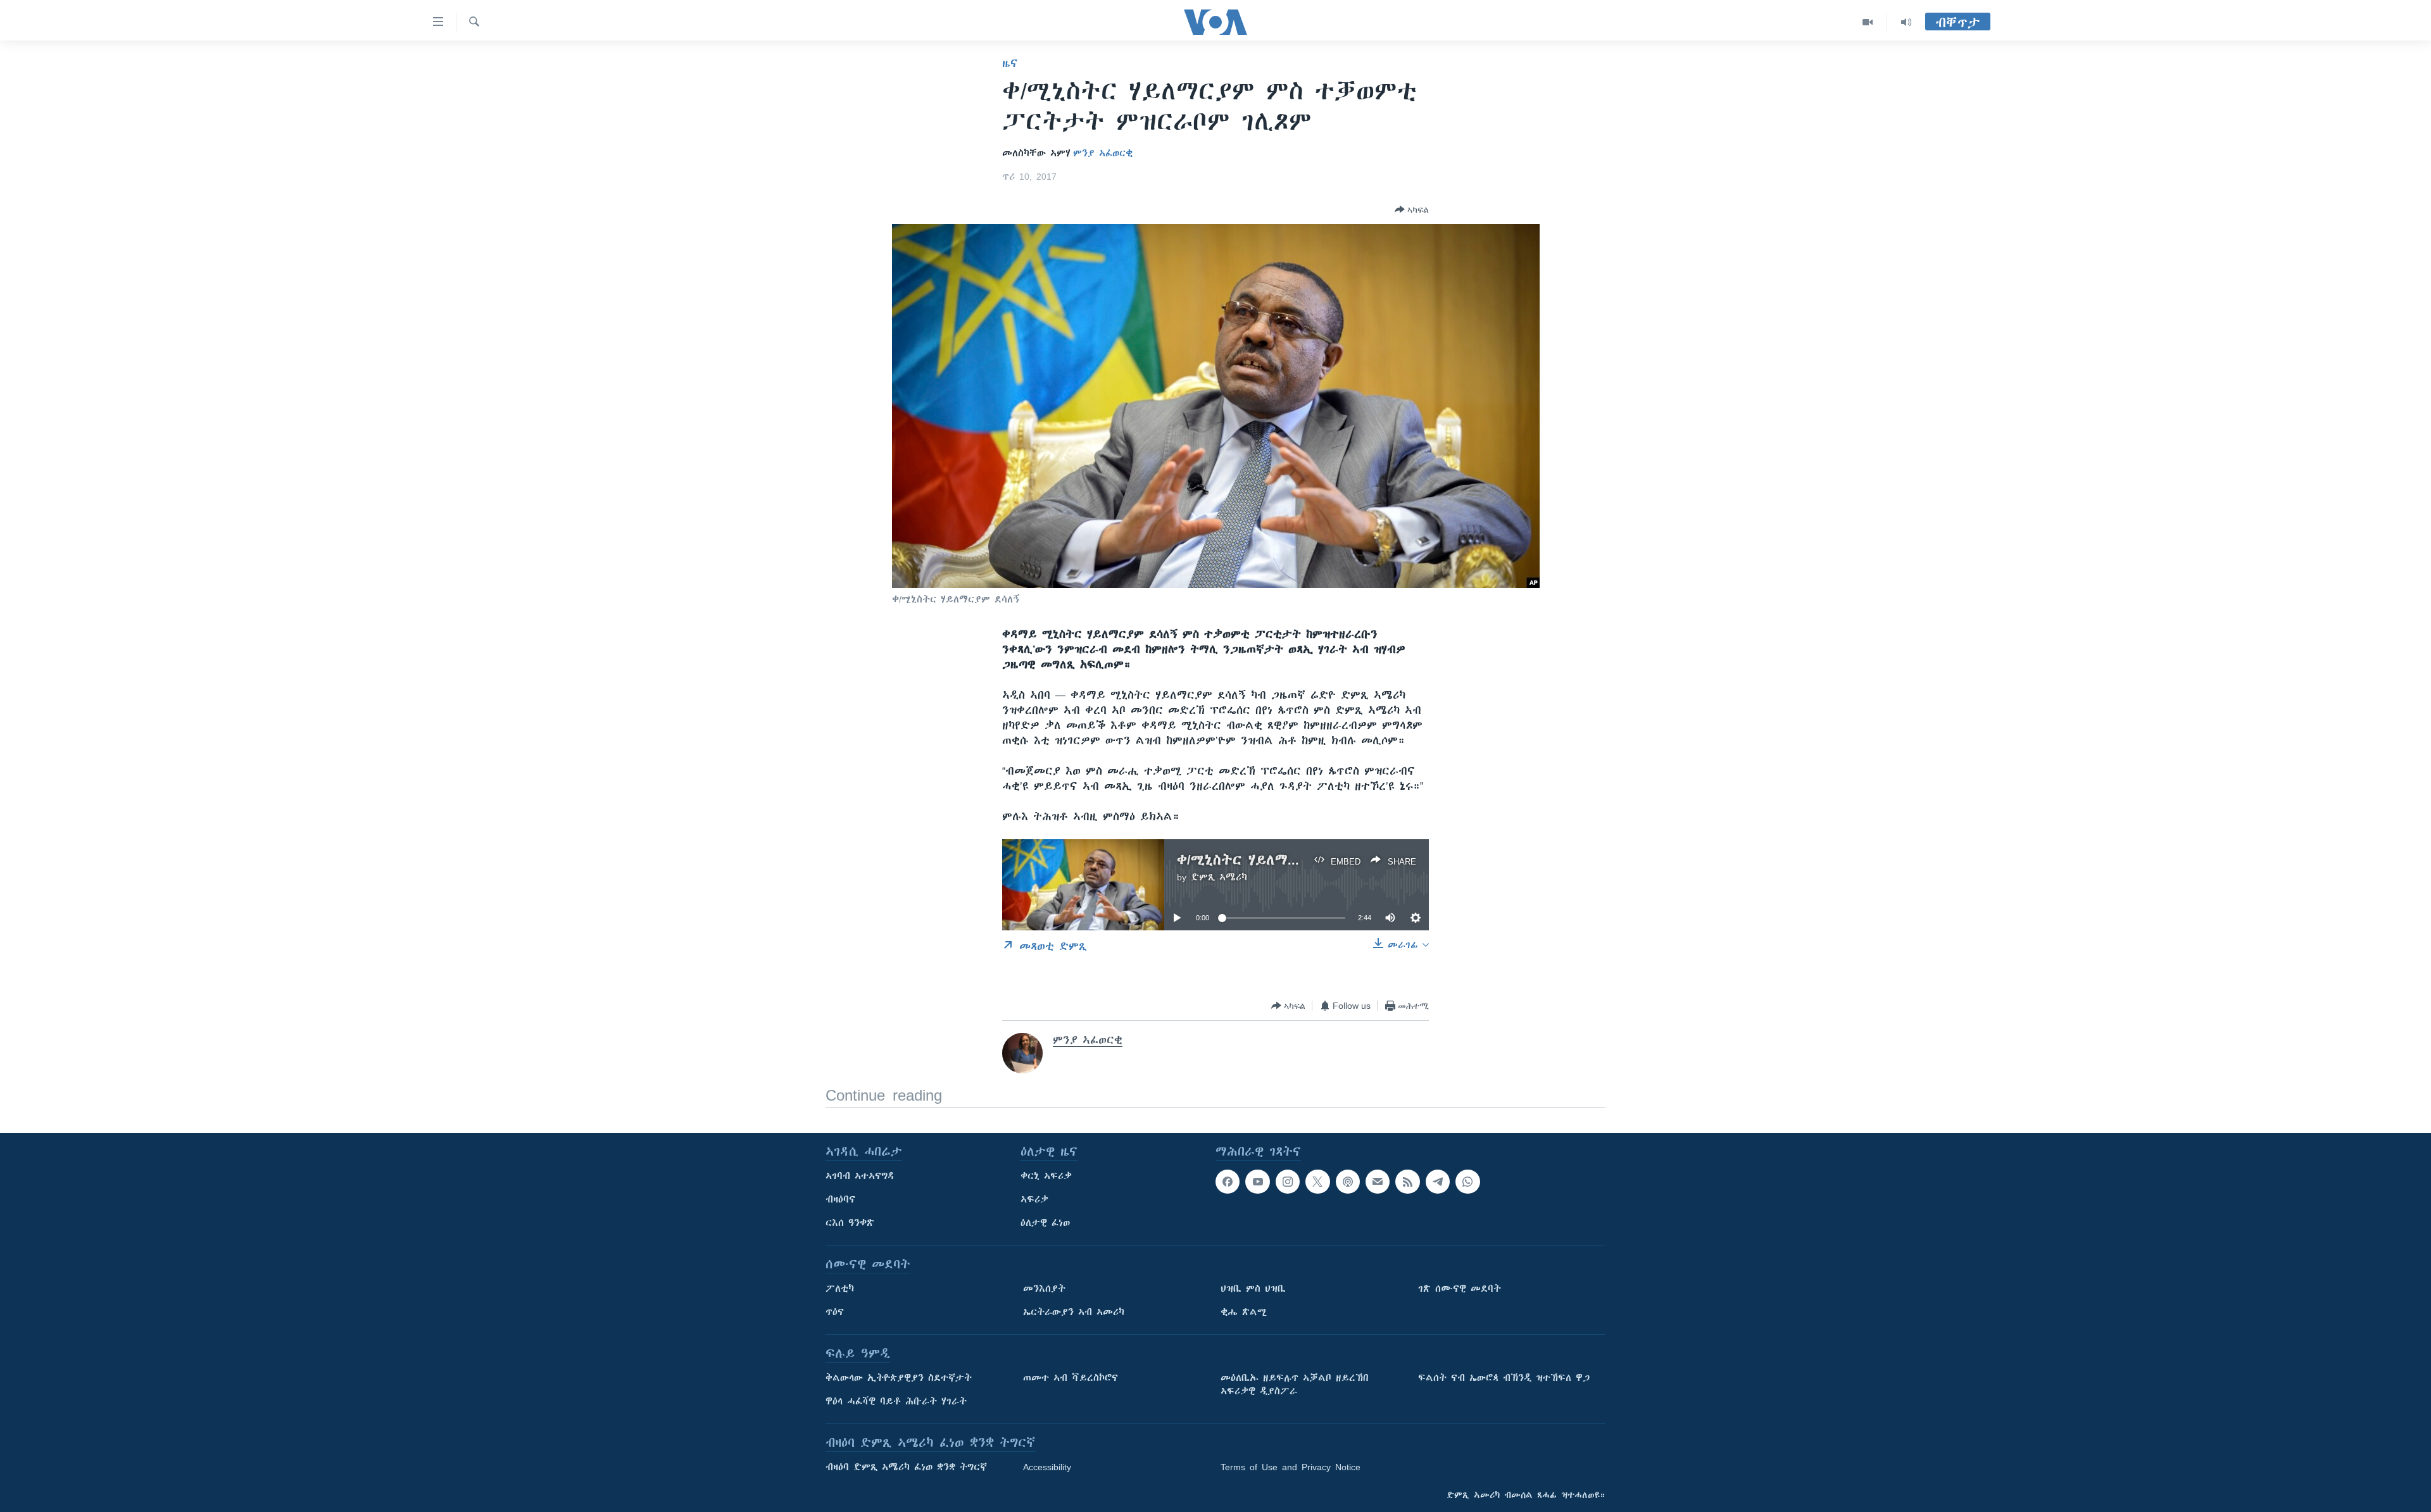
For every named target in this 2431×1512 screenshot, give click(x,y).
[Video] (1868, 22)
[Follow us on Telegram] (1438, 1182)
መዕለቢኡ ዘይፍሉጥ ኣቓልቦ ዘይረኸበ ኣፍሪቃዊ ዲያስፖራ (1295, 1384)
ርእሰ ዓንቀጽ (850, 1223)
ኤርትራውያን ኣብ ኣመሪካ (1074, 1312)
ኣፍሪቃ (1034, 1199)
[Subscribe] (1378, 1182)
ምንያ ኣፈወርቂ (1103, 153)
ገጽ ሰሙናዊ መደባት (1460, 1289)
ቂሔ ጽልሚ (1244, 1312)
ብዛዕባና (840, 1199)
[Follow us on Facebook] (1228, 1182)
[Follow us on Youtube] (1257, 1182)
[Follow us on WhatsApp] (1467, 1182)
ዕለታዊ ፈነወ (1045, 1223)
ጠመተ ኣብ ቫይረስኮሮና (1071, 1378)
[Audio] (1906, 22)
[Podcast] (1348, 1182)
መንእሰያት (1044, 1289)
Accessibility (1047, 1467)
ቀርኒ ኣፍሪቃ (1046, 1176)
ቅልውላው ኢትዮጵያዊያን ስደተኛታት (899, 1378)
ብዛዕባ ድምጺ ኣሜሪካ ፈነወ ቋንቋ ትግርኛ (906, 1467)
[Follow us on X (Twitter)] (1317, 1182)
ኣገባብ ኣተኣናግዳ (860, 1176)
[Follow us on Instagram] (1288, 1182)
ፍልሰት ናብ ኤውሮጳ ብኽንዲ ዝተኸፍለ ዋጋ (1504, 1378)
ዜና (1010, 63)
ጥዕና (835, 1312)
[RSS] (1407, 1182)
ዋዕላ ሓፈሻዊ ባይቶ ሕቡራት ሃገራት (896, 1401)
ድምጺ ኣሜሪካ (1219, 877)
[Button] (1412, 209)
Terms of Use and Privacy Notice (1291, 1467)
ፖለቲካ (840, 1289)
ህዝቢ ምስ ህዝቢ (1253, 1289)
